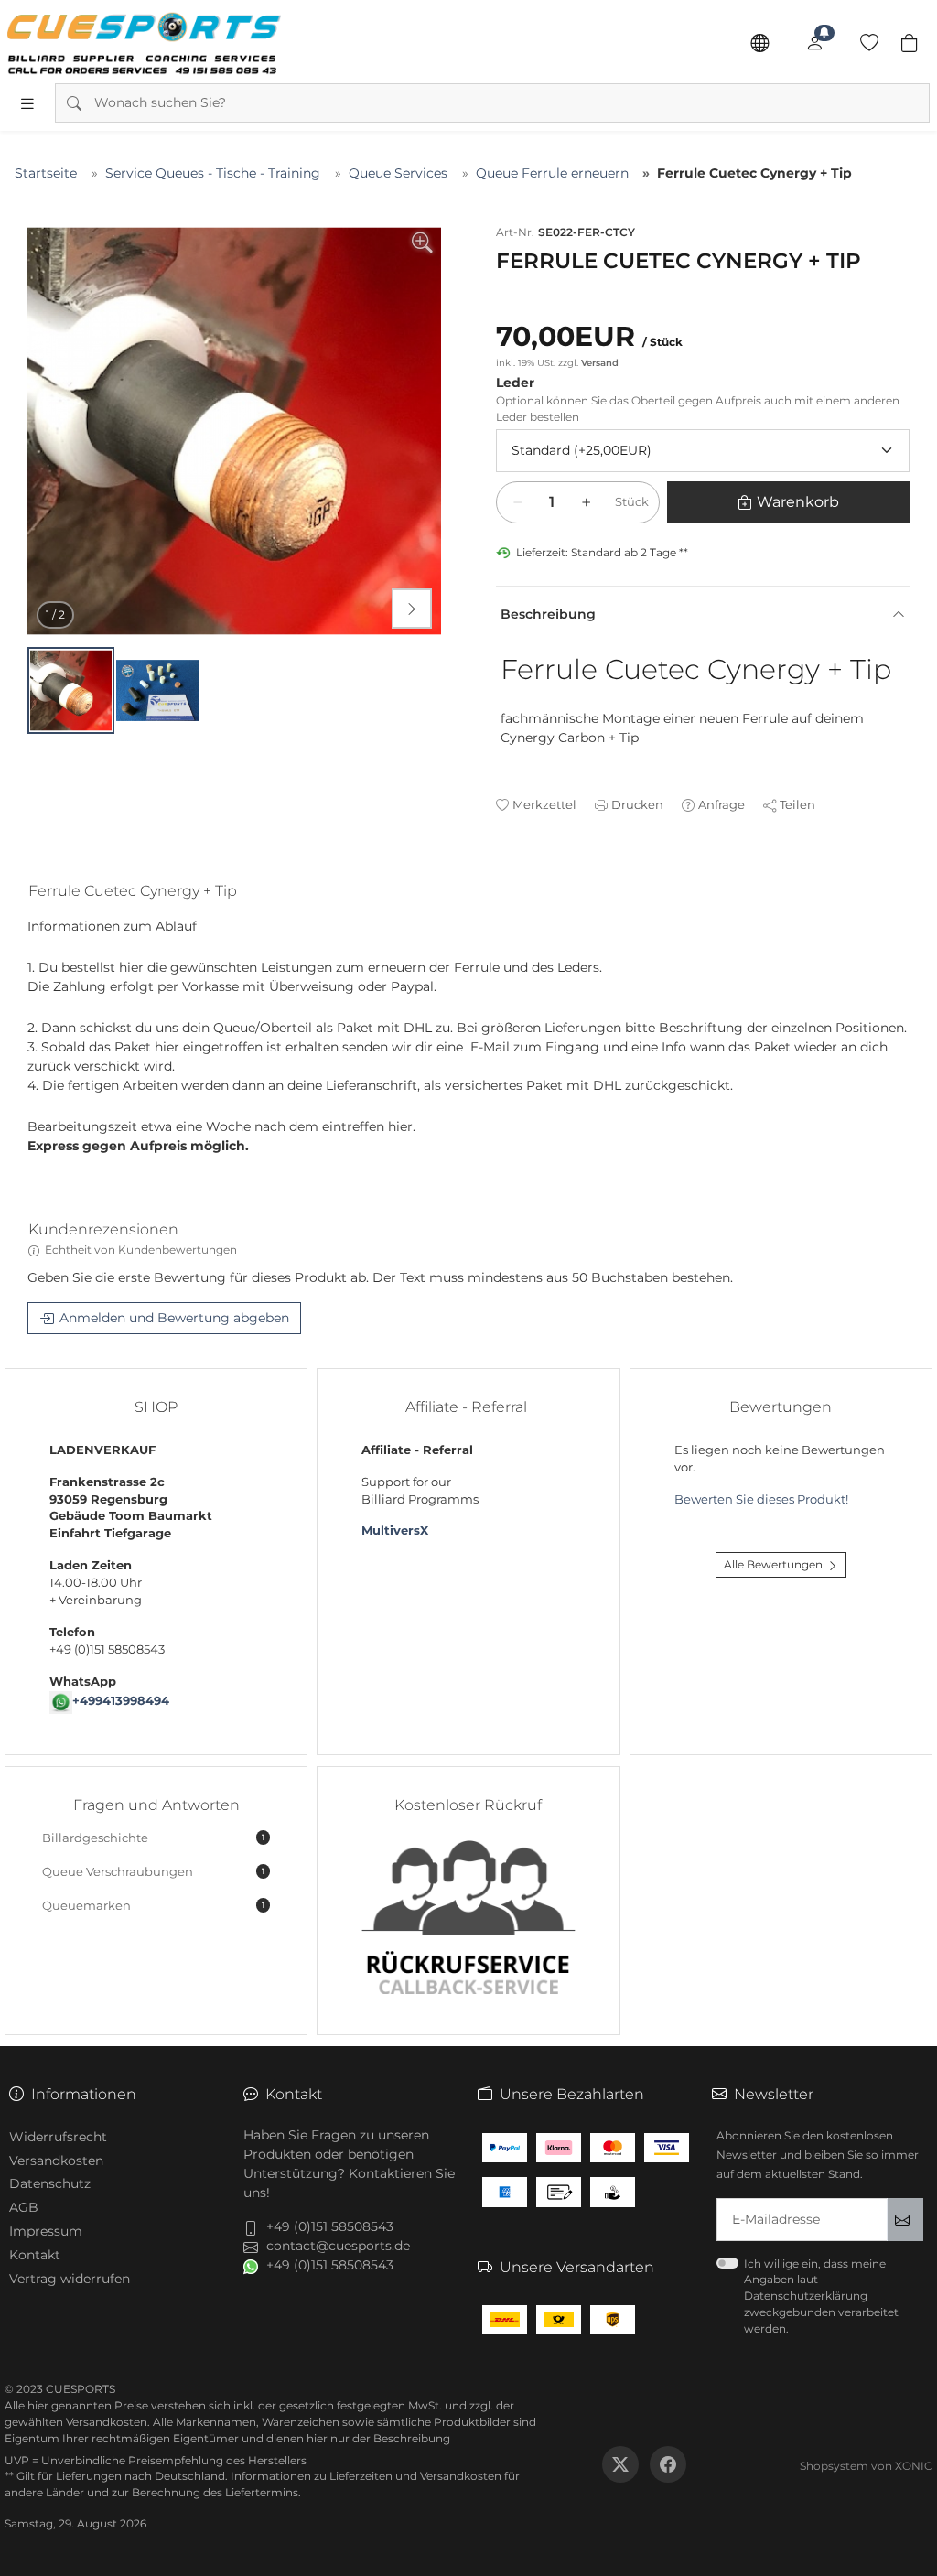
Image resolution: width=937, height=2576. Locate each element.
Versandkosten (56, 2161)
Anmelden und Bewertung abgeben (174, 1318)
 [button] (412, 609)
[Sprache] (759, 43)
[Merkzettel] (869, 43)
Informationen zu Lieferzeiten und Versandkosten (366, 2476)
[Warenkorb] (910, 43)
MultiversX (395, 1531)
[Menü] (27, 103)
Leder (515, 383)
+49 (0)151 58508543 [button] (330, 2226)
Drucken (637, 804)
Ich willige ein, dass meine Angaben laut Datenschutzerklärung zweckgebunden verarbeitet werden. (821, 2296)
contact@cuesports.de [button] (338, 2246)
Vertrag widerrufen (70, 2279)
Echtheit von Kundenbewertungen (141, 1250)
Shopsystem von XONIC (866, 2466)
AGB (24, 2207)
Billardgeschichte (153, 1838)
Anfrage (722, 804)
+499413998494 (121, 1701)
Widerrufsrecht (58, 2137)
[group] (234, 431)
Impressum (46, 2231)
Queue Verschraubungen (153, 1872)
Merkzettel (544, 804)
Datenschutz (50, 2183)
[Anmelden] (814, 43)
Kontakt (35, 2255)
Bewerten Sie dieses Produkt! (761, 1499)
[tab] (140, 895)
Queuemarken (153, 1906)
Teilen (797, 804)
